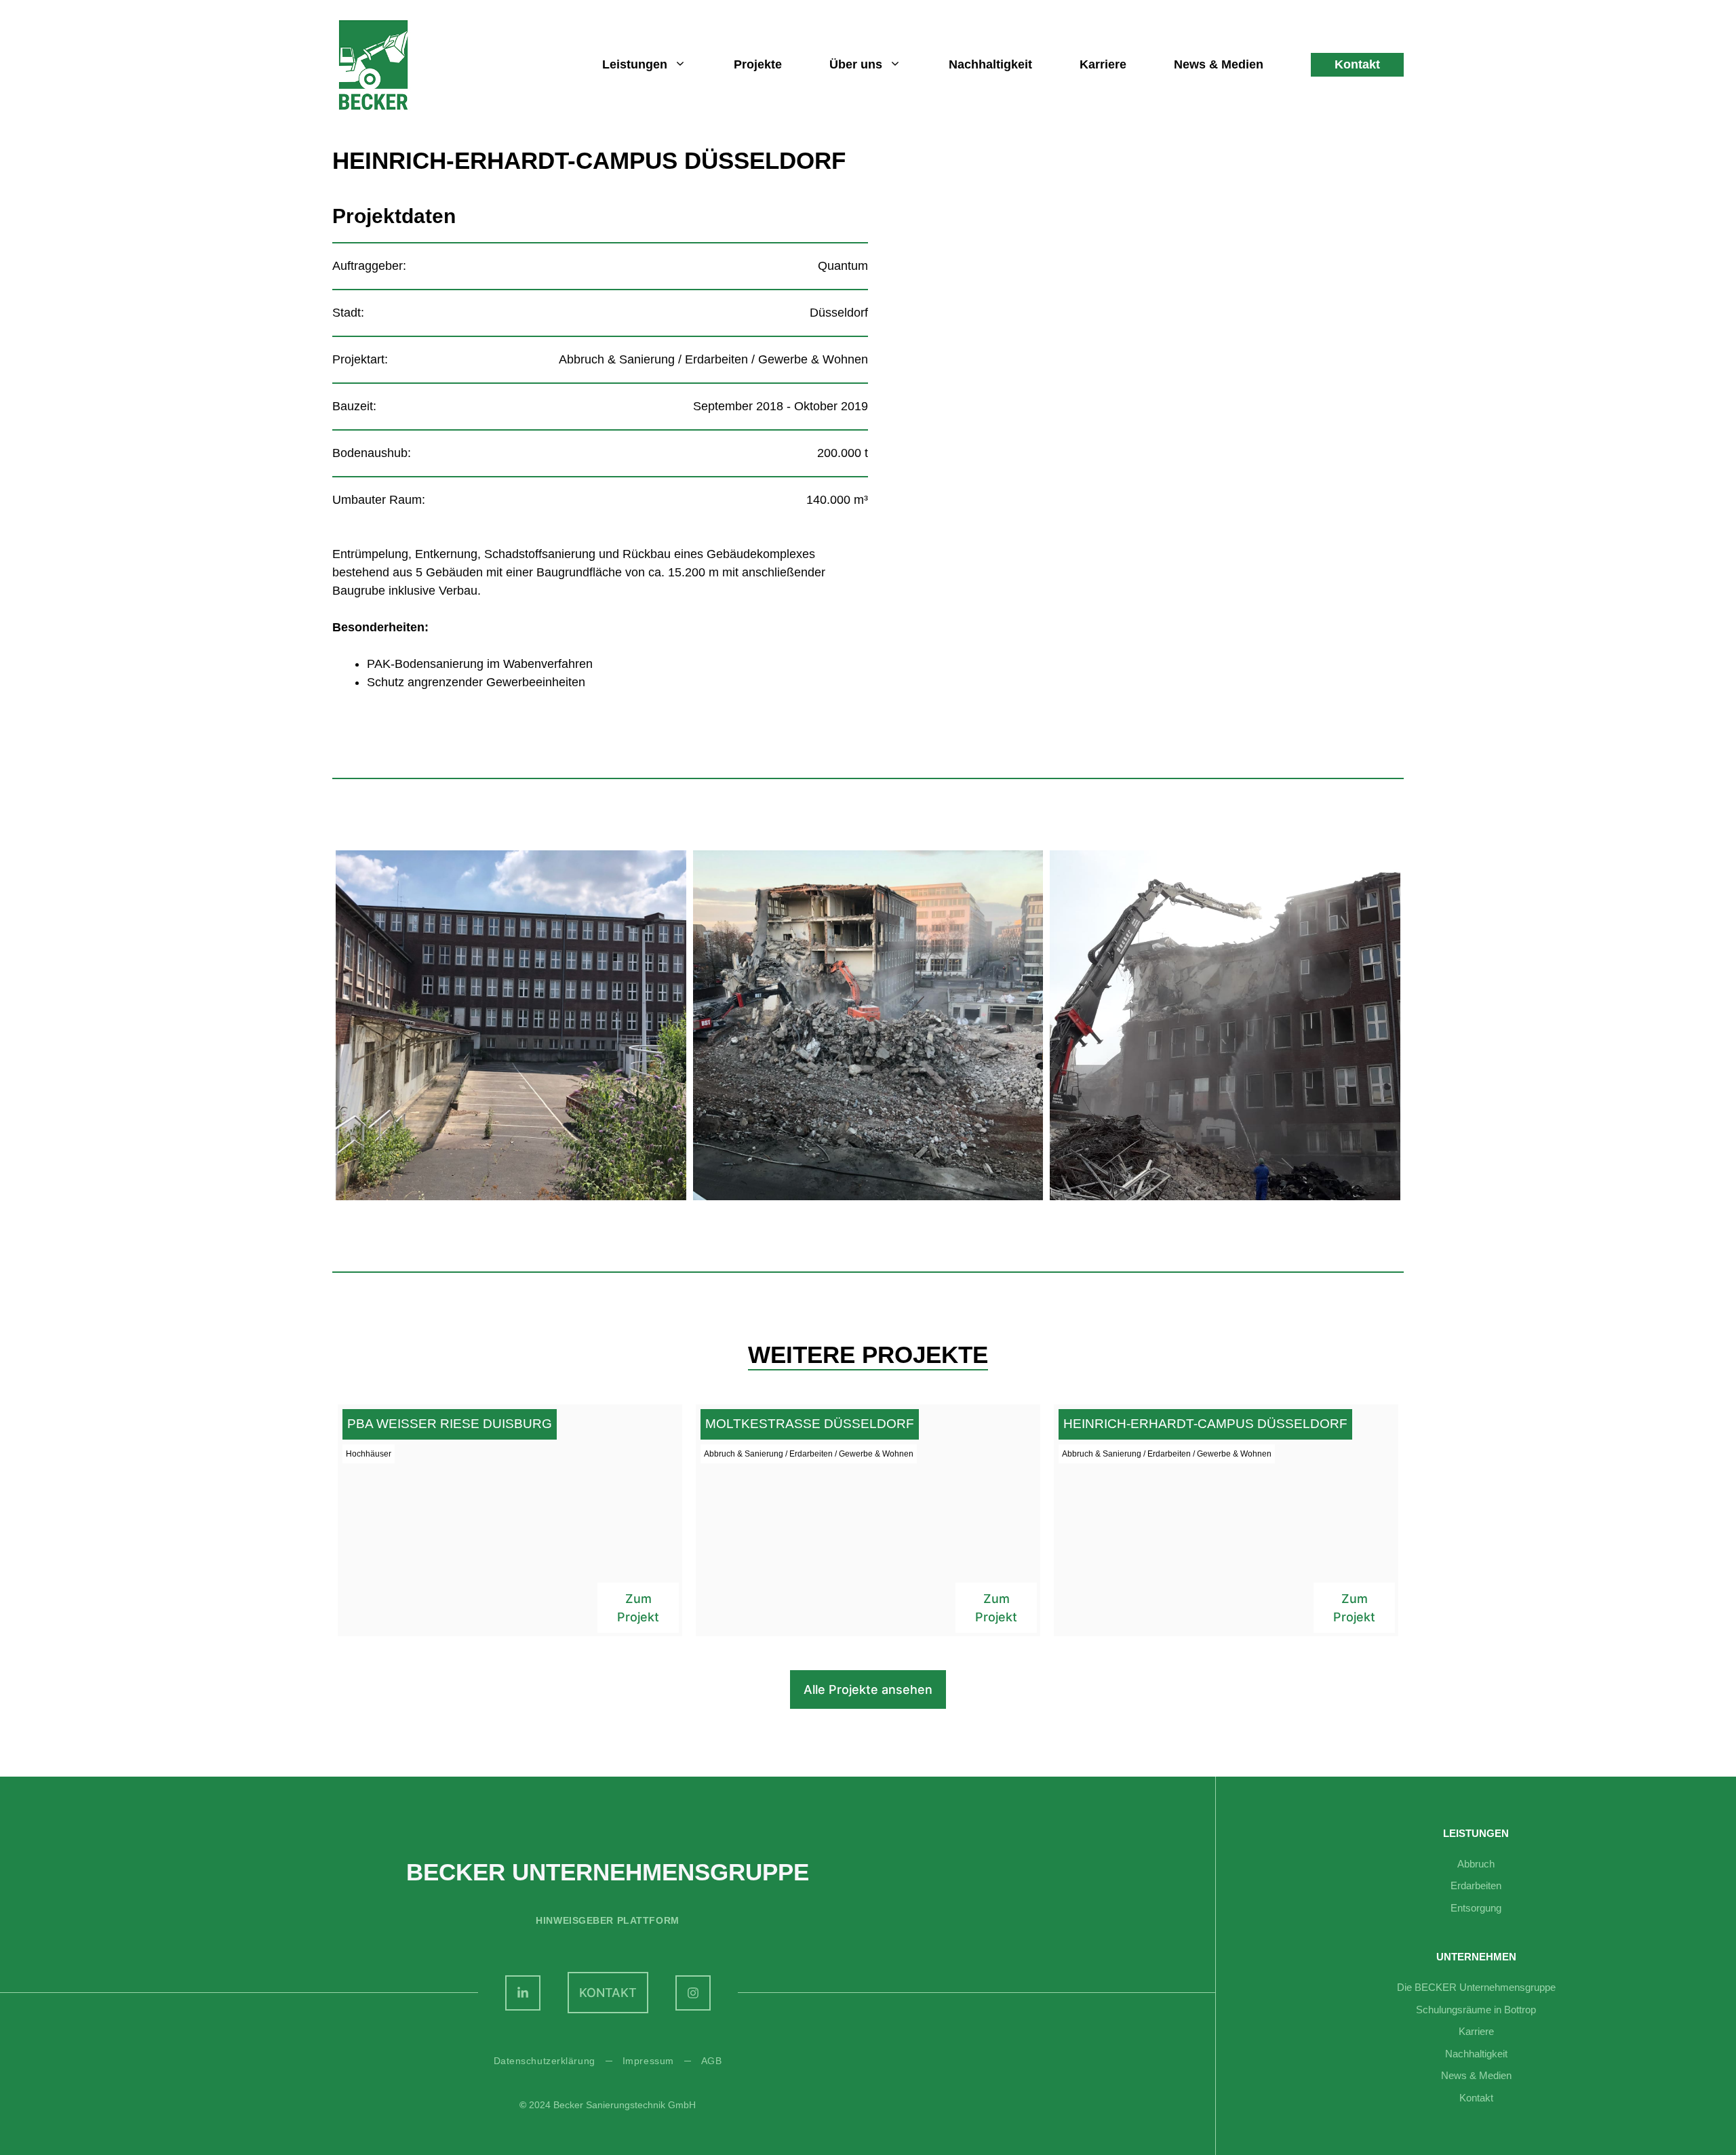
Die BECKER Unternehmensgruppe (1476, 1987)
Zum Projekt (638, 1608)
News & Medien (1219, 64)
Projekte (758, 64)
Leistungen (635, 64)
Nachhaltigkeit (990, 64)
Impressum (648, 2061)
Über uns (856, 64)
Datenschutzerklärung (545, 2061)
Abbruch (1476, 1864)
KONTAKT (608, 1993)
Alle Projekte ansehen (868, 1689)
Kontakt (1357, 64)
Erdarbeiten (1476, 1885)
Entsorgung (1476, 1908)
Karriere (1103, 64)
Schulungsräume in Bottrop (1476, 2010)
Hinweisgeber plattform (607, 1920)
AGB (712, 2061)
